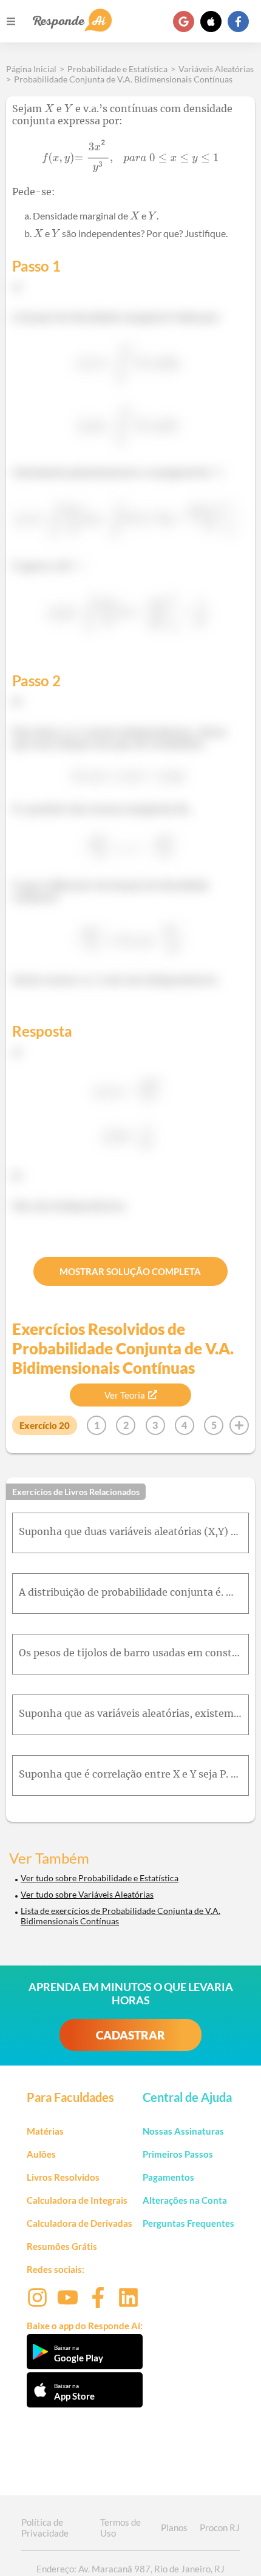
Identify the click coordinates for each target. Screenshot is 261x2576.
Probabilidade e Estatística (117, 69)
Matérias (45, 2131)
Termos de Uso (120, 2527)
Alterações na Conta (185, 2200)
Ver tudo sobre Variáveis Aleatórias (87, 1894)
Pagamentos (168, 2177)
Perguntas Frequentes (188, 2223)
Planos (174, 2527)
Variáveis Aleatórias (216, 69)
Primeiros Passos (178, 2154)
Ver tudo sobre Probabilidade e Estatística (100, 1878)
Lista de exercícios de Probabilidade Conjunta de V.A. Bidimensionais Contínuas (120, 1916)
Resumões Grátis (62, 2246)
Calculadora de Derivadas (80, 2223)
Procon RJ (220, 2527)
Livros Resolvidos (63, 2177)
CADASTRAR (130, 2035)
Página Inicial (31, 69)
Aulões (41, 2154)
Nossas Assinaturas (183, 2131)
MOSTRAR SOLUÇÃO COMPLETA (130, 1271)
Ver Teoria (125, 1395)
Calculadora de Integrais (77, 2200)
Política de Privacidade (45, 2527)
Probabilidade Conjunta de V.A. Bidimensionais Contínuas (123, 79)
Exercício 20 (45, 1425)
